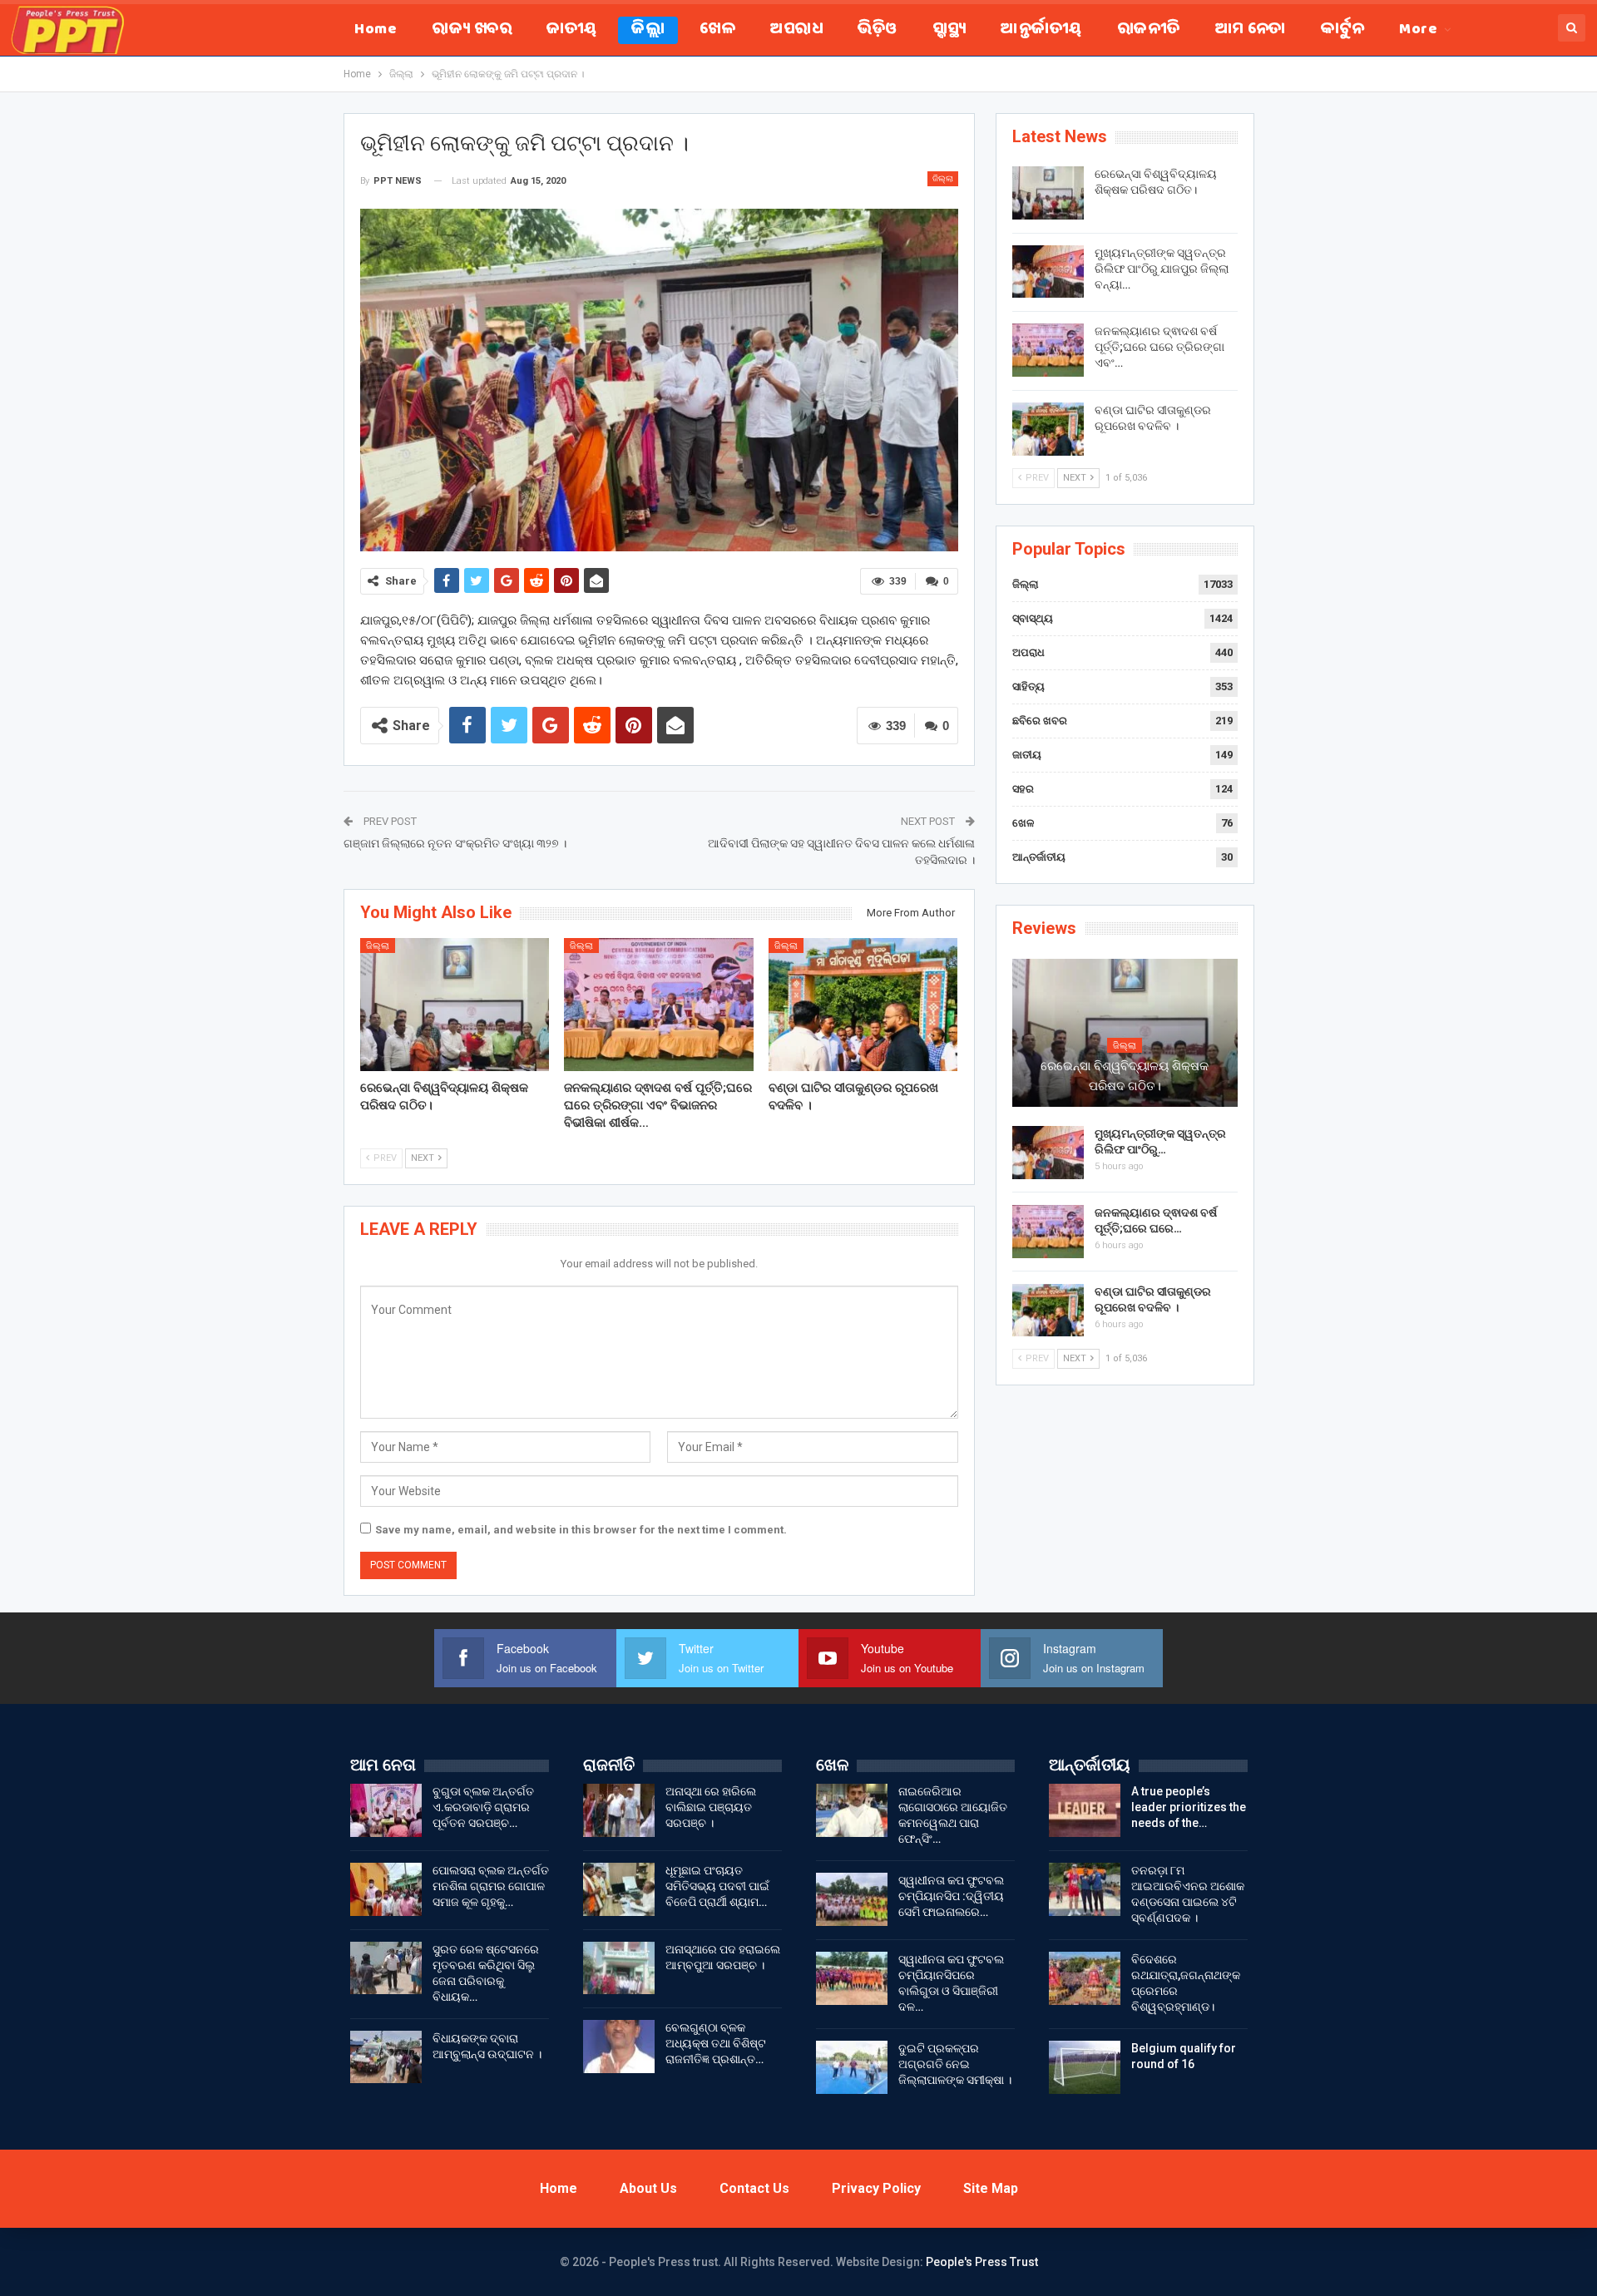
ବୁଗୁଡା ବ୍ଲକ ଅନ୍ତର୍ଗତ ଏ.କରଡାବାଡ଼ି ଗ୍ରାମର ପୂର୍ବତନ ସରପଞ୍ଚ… (483, 1807)
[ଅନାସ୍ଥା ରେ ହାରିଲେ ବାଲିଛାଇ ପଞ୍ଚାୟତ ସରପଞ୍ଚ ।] (619, 1810)
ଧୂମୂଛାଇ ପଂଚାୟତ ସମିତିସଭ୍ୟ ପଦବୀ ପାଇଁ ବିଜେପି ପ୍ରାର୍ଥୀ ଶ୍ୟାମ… (717, 1886)
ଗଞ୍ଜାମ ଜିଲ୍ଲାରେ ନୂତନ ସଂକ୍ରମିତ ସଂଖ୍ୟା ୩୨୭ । (455, 843)
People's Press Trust (982, 2262)
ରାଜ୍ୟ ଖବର (472, 30)
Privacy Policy (876, 2188)
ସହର (1023, 789)
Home (376, 30)
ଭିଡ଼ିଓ (877, 30)
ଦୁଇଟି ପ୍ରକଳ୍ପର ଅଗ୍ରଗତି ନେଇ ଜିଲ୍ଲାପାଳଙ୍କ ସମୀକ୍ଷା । (955, 2064)
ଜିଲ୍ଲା (648, 30)
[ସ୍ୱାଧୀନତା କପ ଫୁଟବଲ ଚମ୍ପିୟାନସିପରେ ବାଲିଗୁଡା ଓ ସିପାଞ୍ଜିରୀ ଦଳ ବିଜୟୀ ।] (852, 1978)
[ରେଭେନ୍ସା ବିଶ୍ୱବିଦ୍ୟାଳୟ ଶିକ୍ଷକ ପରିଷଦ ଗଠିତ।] (455, 1004)
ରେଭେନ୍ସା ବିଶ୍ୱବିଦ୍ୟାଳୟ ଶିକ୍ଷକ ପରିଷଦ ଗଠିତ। (1125, 1076)
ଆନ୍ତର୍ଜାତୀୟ (1041, 30)
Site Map (991, 2188)
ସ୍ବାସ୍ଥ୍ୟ (949, 30)
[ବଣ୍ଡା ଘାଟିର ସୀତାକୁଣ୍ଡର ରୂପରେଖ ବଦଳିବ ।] (863, 1004)
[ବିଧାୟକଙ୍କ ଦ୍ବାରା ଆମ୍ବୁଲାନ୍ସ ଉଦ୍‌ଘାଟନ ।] (386, 2057)
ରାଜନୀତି (1149, 30)
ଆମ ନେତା (1251, 30)
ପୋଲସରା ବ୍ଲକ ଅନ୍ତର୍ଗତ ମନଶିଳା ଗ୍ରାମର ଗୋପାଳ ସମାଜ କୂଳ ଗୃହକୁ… (491, 1886)
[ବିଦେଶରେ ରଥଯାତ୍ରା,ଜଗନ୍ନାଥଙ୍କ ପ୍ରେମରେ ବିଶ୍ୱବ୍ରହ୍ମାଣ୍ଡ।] (1085, 1978)
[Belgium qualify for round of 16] (1085, 2067)
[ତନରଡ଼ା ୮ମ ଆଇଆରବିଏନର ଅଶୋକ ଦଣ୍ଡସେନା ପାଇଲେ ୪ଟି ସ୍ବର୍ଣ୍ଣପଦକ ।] (1085, 1889)
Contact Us (754, 2188)
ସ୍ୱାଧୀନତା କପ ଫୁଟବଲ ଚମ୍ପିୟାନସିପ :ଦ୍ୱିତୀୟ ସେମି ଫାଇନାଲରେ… (951, 1896)
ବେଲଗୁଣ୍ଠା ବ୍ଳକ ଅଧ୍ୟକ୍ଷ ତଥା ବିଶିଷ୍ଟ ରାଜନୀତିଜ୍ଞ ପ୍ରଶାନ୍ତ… (716, 2043)
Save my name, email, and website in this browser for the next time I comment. (581, 1530)
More (1418, 30)
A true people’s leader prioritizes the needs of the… (1189, 1807)
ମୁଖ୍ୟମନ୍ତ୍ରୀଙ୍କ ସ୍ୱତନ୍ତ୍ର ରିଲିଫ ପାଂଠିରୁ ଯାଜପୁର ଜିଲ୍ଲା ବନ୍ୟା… (1162, 269)
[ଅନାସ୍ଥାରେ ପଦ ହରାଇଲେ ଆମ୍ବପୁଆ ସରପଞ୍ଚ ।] (619, 1968)
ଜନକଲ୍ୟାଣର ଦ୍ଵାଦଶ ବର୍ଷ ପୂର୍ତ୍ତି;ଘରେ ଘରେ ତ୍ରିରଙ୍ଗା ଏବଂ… (1159, 347)
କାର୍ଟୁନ (1342, 30)
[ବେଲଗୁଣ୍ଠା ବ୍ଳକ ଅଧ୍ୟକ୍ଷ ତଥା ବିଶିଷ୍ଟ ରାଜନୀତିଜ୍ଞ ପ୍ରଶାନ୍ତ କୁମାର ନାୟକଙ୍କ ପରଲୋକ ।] (619, 2047)
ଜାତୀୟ (571, 30)
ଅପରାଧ (796, 30)
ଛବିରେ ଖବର (1040, 721)
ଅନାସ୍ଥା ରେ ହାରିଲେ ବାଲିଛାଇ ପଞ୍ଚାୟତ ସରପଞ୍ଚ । (711, 1807)
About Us (648, 2188)
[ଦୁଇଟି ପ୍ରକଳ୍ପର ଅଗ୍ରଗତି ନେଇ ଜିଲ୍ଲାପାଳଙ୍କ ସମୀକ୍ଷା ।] (852, 2067)
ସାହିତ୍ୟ (1028, 686)
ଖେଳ (717, 30)
